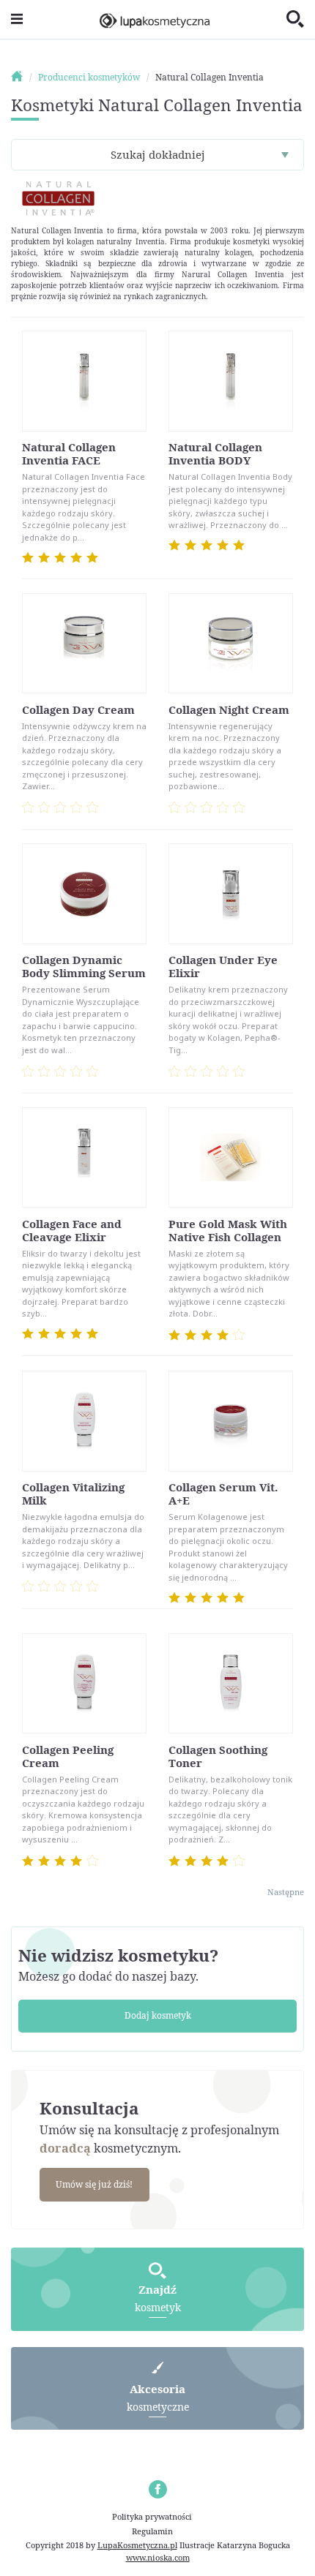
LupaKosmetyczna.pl (137, 2545)
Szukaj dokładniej (158, 154)
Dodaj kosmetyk (158, 2015)
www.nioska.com (158, 2557)
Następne (286, 1892)
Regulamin (152, 2531)
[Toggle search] (295, 20)
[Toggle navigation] (17, 19)
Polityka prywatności (152, 2516)
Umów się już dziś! (94, 2184)
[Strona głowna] (23, 77)
